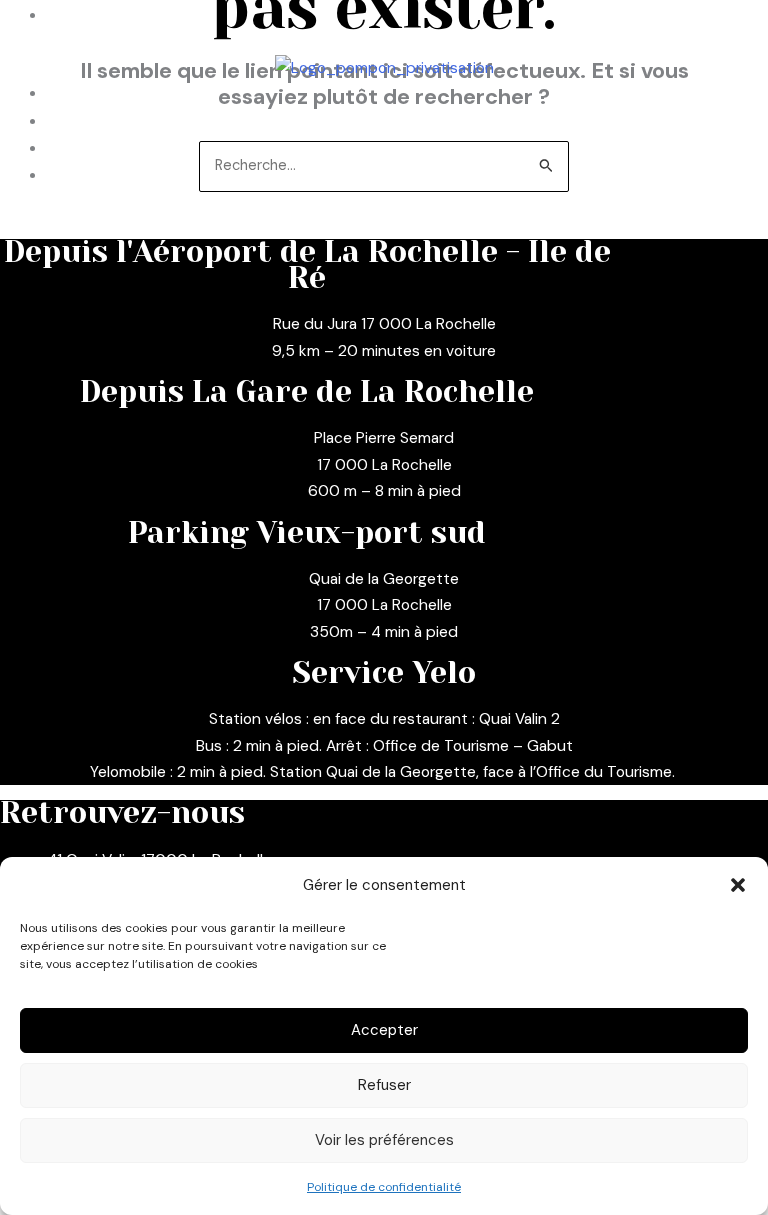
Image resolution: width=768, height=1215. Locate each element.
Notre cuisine (105, 95)
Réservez (89, 177)
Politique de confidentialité (384, 1187)
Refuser (384, 1085)
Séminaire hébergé (122, 123)
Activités (92, 150)
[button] (738, 885)
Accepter (384, 1030)
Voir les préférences (384, 1140)
